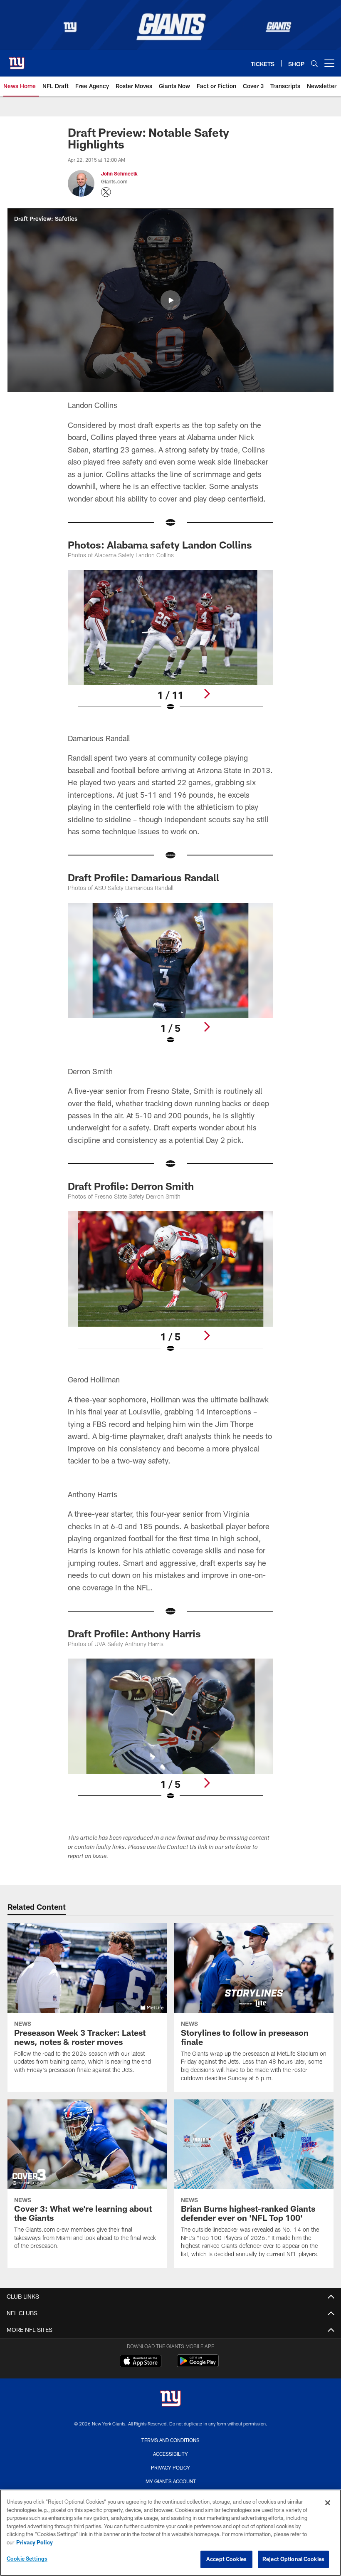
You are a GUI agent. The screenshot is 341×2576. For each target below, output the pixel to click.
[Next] (207, 694)
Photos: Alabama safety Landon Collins (160, 545)
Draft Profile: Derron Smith (131, 1186)
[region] (170, 2533)
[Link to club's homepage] (17, 60)
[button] (170, 300)
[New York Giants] (170, 2399)
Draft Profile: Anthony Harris (134, 1633)
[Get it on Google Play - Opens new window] (198, 2365)
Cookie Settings (27, 2559)
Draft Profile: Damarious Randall (143, 877)
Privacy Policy (170, 2467)
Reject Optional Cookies (293, 2559)
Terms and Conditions (170, 2440)
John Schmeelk (119, 173)
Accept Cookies (226, 2559)
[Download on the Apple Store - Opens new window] (141, 2362)
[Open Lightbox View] (170, 646)
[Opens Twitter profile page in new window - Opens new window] (106, 192)
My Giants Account (171, 2481)
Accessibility (170, 2454)
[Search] (314, 63)
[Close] (328, 2503)
